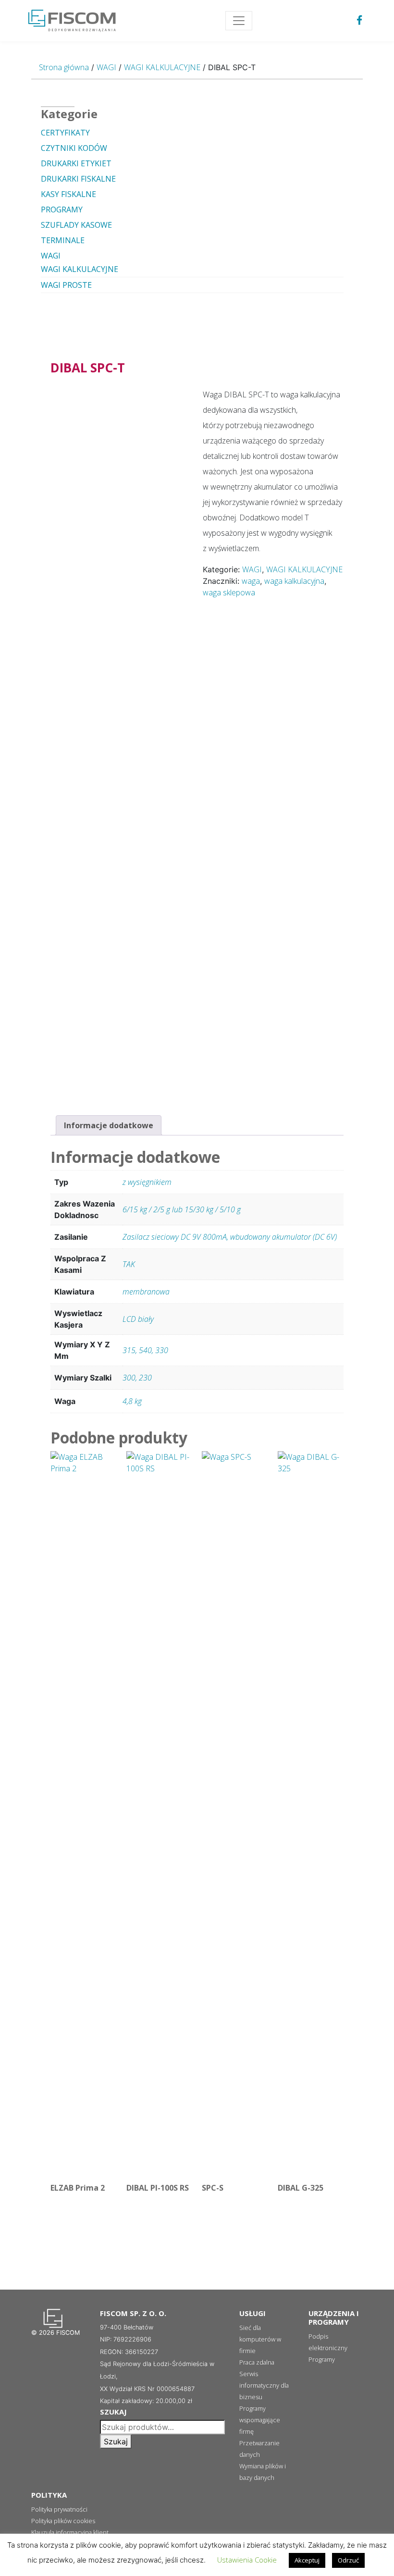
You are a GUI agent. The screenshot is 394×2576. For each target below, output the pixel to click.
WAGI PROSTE (66, 285)
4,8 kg (132, 1401)
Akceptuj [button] (307, 2560)
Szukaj (116, 2441)
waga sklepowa (229, 592)
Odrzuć (348, 2560)
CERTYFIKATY (65, 133)
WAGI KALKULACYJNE (162, 67)
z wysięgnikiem (147, 1182)
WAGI (106, 67)
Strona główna (64, 67)
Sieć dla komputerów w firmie (260, 2339)
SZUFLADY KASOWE (76, 225)
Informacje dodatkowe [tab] (109, 1125)
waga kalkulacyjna (294, 581)
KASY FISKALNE (68, 194)
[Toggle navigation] (239, 21)
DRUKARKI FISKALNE (78, 179)
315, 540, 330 (145, 1350)
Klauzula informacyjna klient (70, 2532)
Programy (322, 2359)
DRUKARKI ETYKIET (76, 163)
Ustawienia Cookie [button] (247, 2560)
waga (251, 581)
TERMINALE (63, 240)
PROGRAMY (62, 210)
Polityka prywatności (59, 2509)
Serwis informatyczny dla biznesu (264, 2385)
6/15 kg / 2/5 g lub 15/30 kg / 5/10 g (182, 1209)
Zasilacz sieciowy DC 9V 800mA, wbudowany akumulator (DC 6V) (230, 1237)
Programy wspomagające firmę (260, 2420)
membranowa (146, 1292)
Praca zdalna (257, 2362)
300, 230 (137, 1378)
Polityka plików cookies (63, 2521)
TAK (129, 1264)
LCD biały (138, 1319)
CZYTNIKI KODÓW (74, 148)
